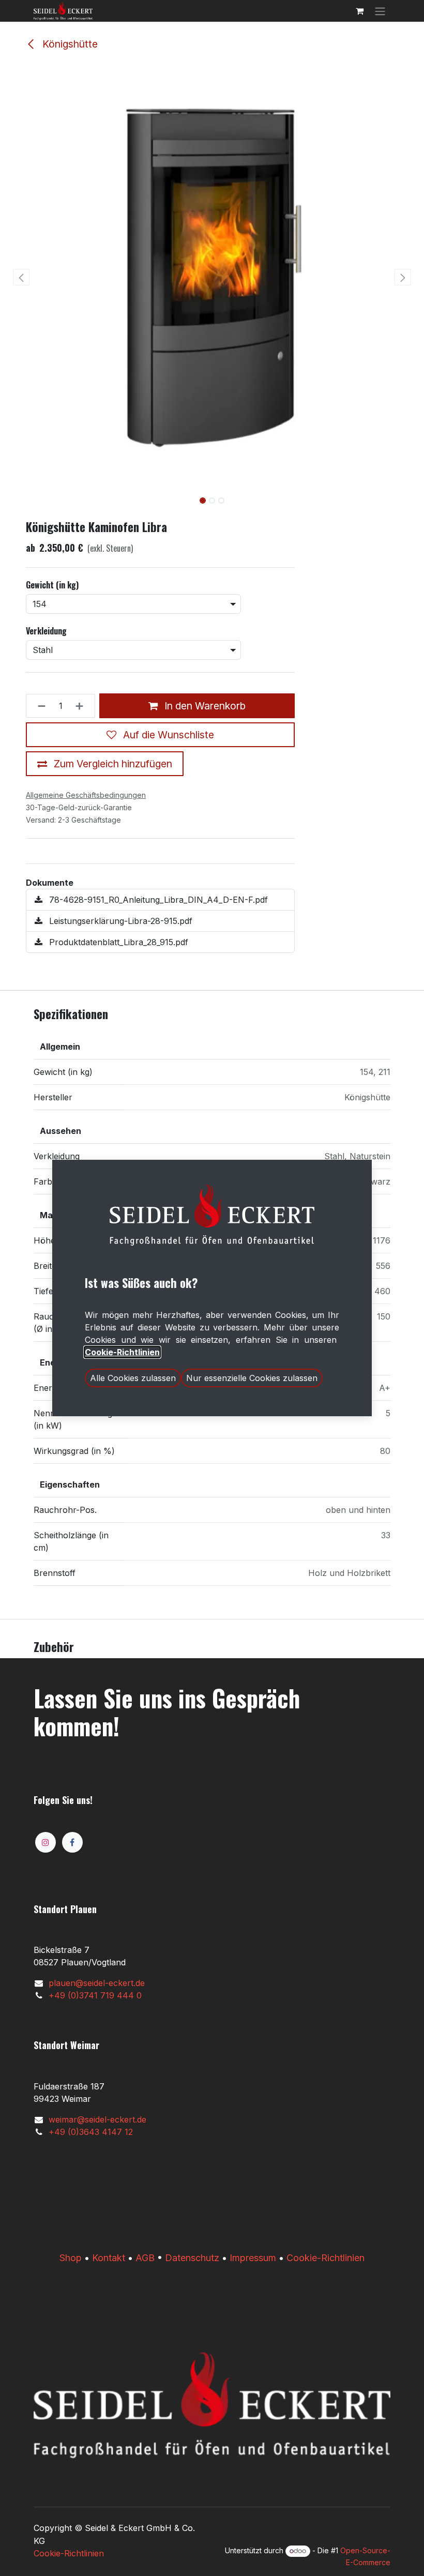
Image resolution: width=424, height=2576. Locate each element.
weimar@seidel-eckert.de (97, 2119)
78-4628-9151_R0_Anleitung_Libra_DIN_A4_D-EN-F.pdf (157, 900)
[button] (21, 277)
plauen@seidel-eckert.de (97, 1983)
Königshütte (69, 44)
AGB (145, 2258)
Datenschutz (192, 2258)
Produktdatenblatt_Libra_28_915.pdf (117, 942)
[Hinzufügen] (82, 706)
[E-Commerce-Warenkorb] (359, 11)
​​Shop (71, 2258)
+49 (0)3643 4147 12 (91, 2132)
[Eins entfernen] (39, 706)
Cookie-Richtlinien (325, 2258)
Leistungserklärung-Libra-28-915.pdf (119, 921)
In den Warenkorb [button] (204, 706)
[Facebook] (72, 1842)
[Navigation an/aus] (380, 11)
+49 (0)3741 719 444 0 (95, 1995)
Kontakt (109, 2258)
